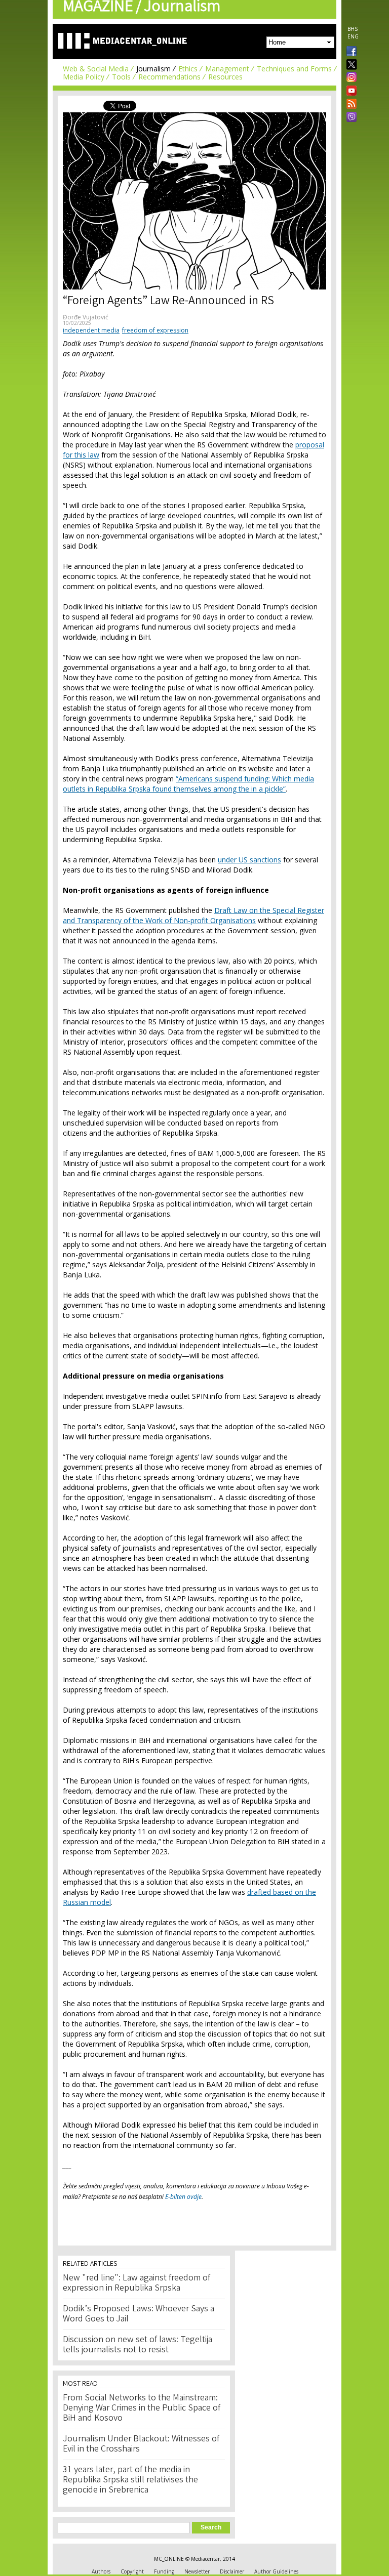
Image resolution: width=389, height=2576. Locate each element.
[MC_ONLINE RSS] (349, 105)
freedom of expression (155, 330)
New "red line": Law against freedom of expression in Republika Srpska (137, 2283)
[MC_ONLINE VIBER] (349, 118)
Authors (101, 2571)
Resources (225, 77)
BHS (353, 29)
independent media (91, 330)
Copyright (132, 2571)
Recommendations (169, 77)
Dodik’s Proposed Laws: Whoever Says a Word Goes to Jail (139, 2314)
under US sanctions (249, 860)
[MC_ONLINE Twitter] (349, 65)
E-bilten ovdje (183, 2197)
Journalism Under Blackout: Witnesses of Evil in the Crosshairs (141, 2444)
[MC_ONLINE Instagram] (349, 78)
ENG (353, 36)
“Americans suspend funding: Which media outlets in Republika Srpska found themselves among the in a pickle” (188, 784)
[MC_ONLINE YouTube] (349, 91)
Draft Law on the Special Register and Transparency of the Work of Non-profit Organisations (193, 915)
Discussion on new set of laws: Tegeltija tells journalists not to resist (138, 2345)
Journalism (153, 69)
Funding (164, 2571)
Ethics (188, 69)
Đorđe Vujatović (86, 317)
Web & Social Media (96, 69)
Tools (121, 77)
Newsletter (197, 2571)
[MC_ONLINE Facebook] (349, 52)
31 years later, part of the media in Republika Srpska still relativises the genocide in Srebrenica (130, 2480)
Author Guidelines (276, 2571)
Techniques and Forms (294, 69)
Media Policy (84, 77)
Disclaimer (232, 2571)
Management (227, 69)
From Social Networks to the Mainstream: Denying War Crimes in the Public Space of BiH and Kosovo (142, 2408)
